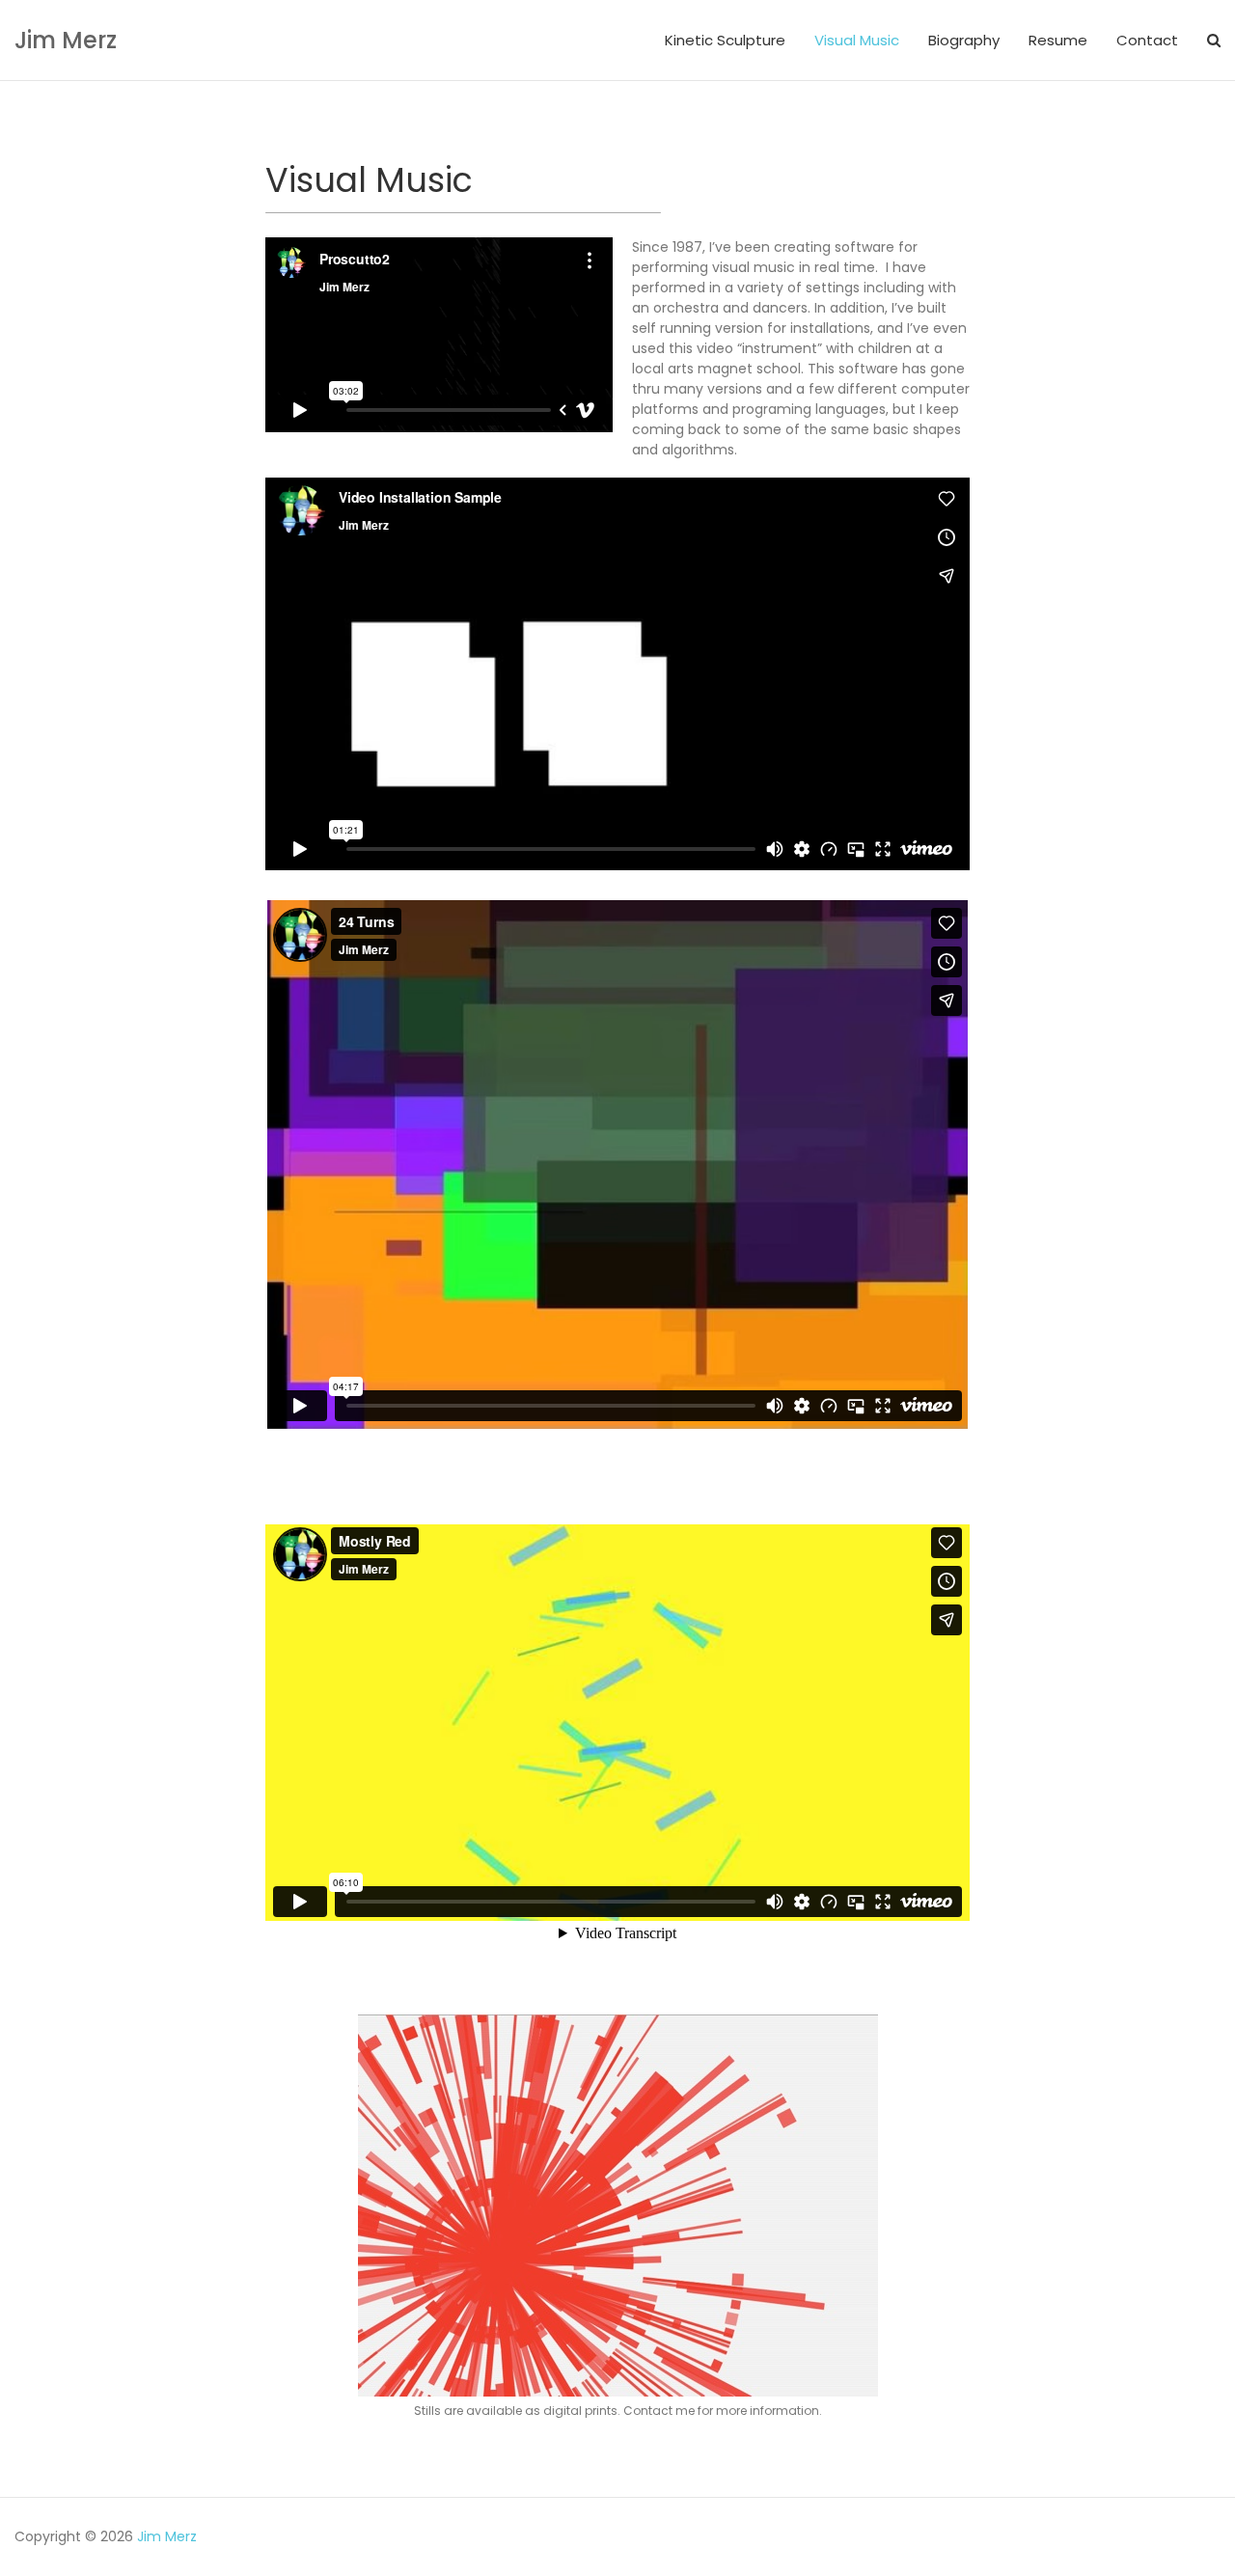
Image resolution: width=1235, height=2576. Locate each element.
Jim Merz (66, 40)
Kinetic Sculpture (725, 40)
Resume (1058, 40)
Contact (1147, 40)
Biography (964, 40)
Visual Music (857, 40)
